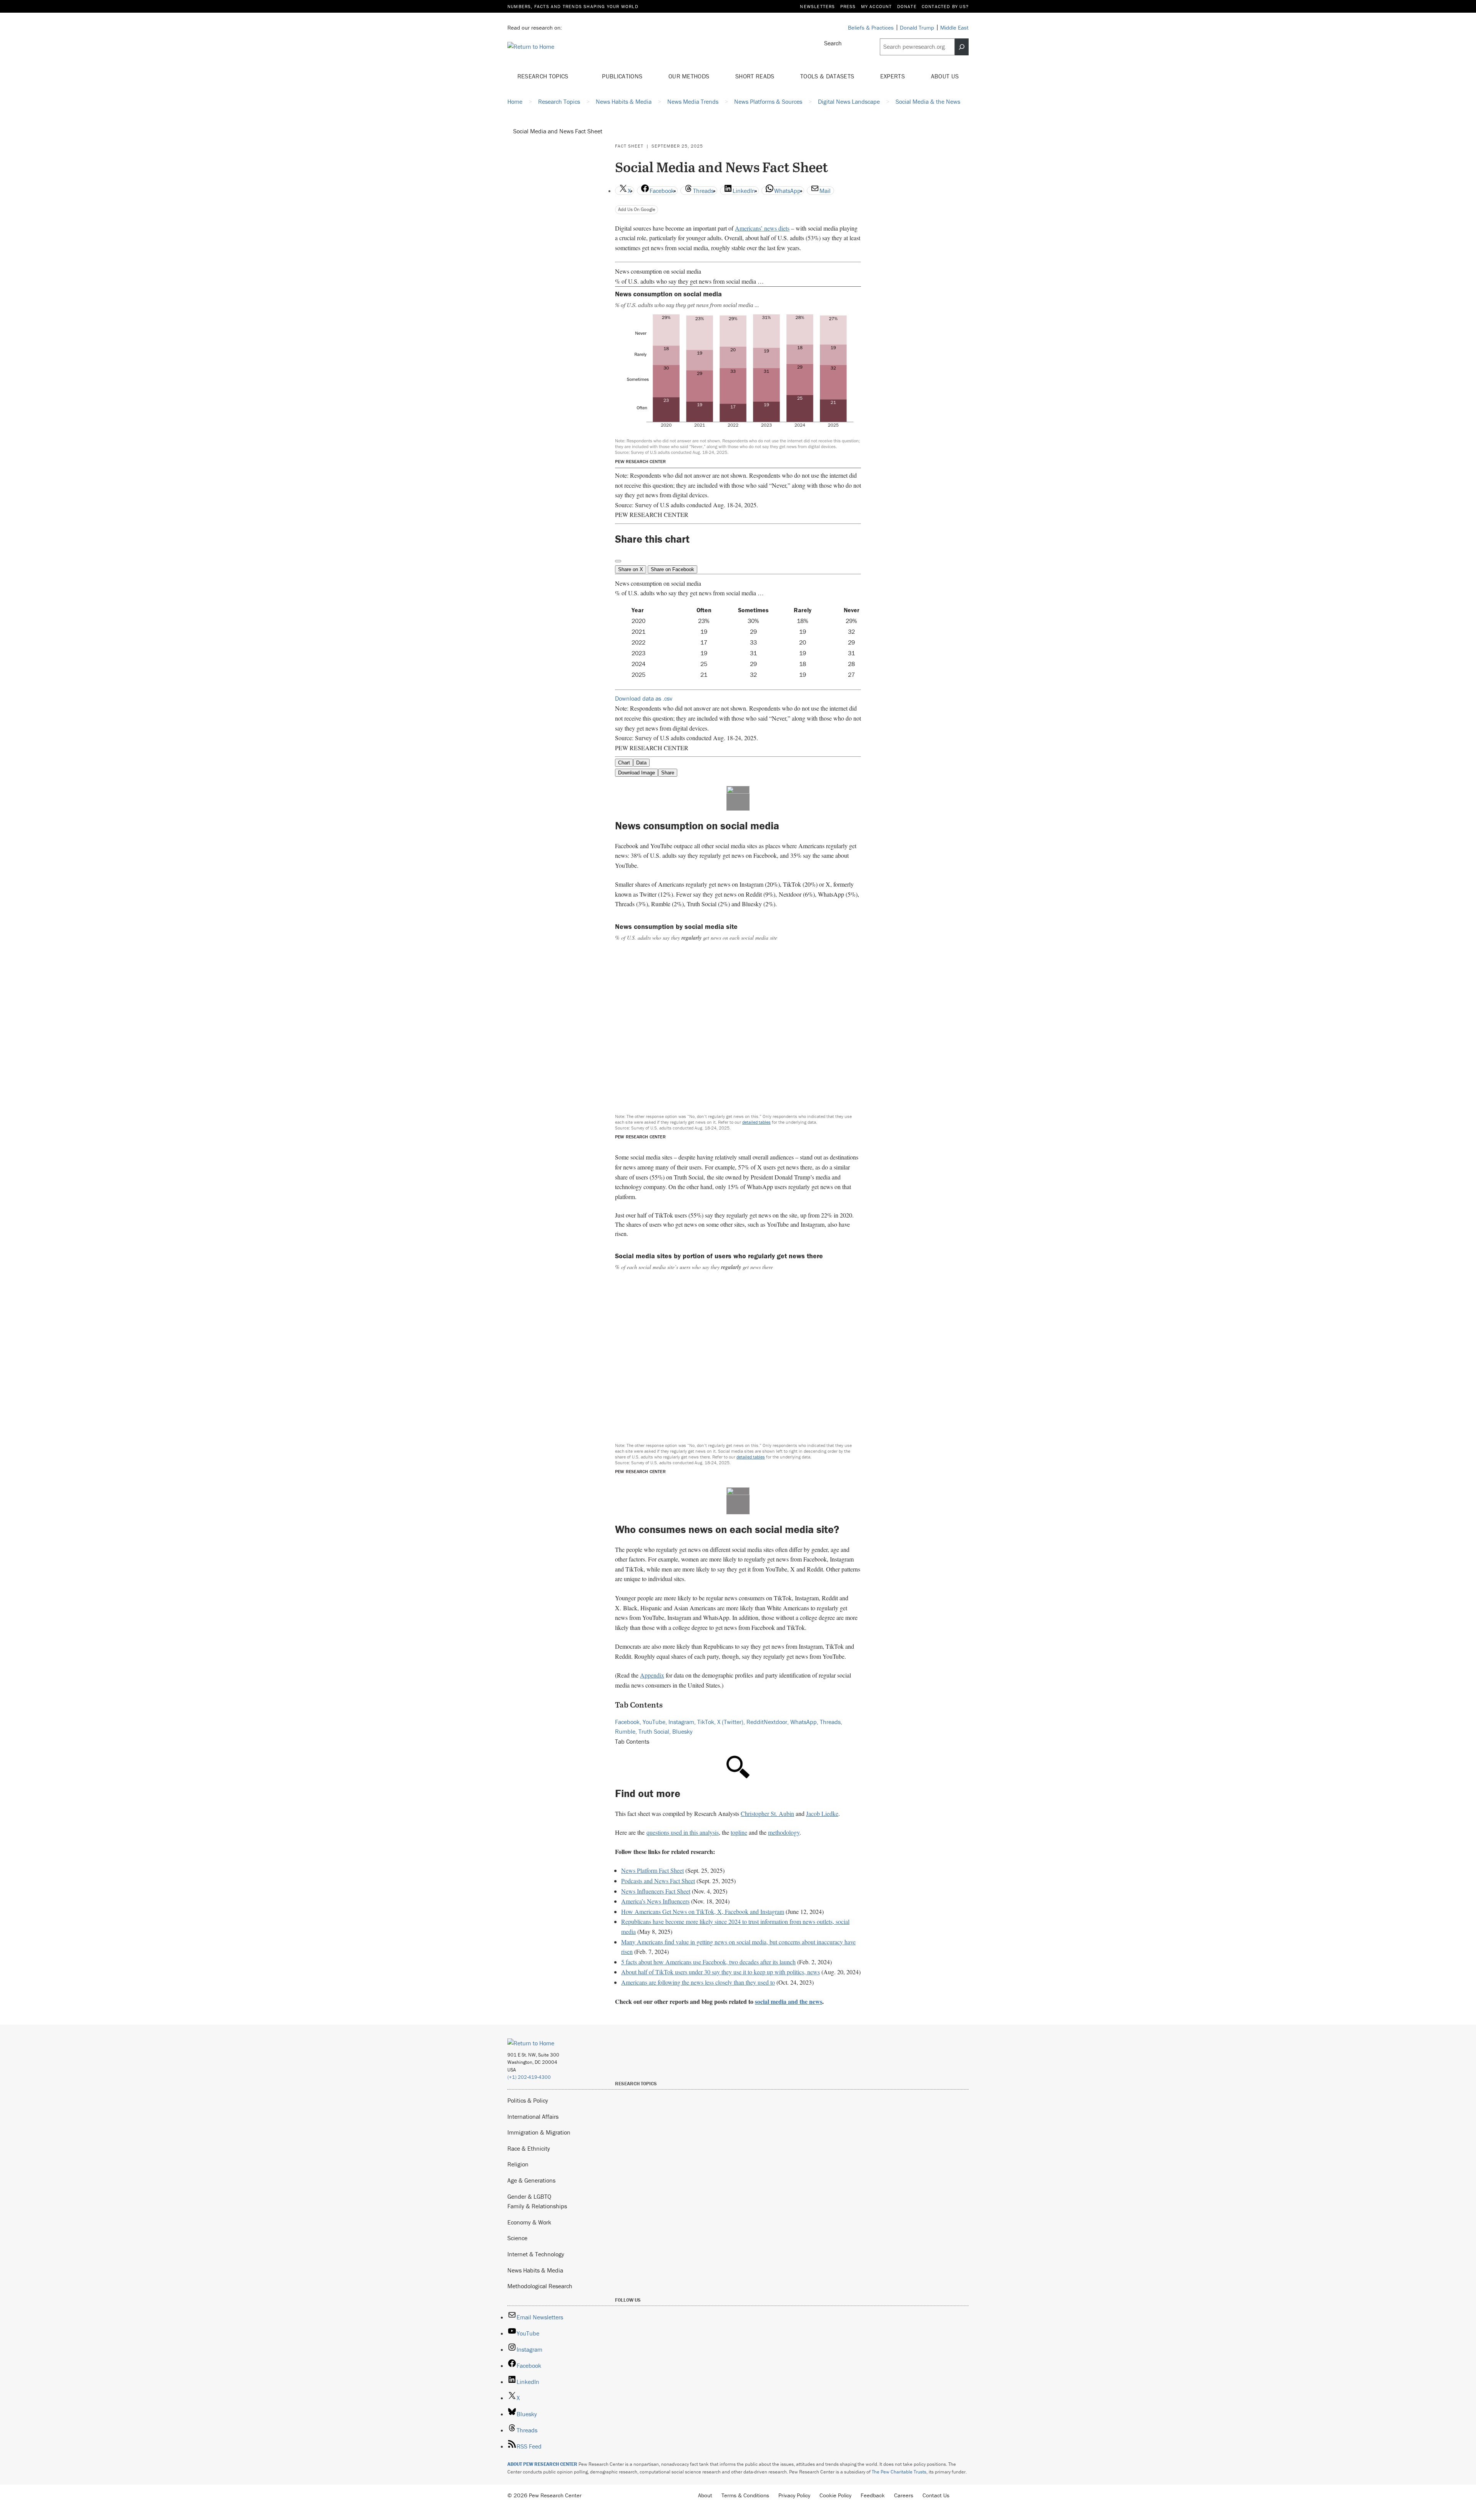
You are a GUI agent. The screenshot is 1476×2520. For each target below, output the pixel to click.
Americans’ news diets (762, 228)
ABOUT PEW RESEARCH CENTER (542, 2464)
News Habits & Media (535, 2270)
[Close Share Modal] (618, 561)
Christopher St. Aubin (767, 1813)
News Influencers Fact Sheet (656, 1891)
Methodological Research (540, 2286)
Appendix (652, 1675)
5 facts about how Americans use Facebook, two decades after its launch (708, 1962)
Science (517, 2238)
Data (641, 763)
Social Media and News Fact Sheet (558, 131)
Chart (624, 763)
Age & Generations (531, 2180)
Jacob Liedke (822, 1813)
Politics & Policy (528, 2100)
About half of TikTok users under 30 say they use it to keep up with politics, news (721, 1972)
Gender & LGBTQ (529, 2196)
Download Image (637, 773)
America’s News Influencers (655, 1901)
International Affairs (533, 2116)
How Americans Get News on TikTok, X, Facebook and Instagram (703, 1911)
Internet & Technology (536, 2254)
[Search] (962, 47)
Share (668, 773)
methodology (784, 1832)
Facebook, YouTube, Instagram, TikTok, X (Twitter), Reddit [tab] (689, 1722)
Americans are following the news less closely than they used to (698, 1982)
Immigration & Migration (539, 2132)
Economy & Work (529, 2222)
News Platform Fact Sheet (652, 1870)
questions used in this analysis (683, 1832)
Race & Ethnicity (529, 2148)
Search (833, 43)
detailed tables (756, 1122)
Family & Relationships (537, 2206)
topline (739, 1832)
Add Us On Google (637, 209)
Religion (518, 2164)
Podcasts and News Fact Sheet (658, 1881)
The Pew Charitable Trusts (899, 2472)
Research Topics (544, 76)
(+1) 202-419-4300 (529, 2077)
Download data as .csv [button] (644, 698)
